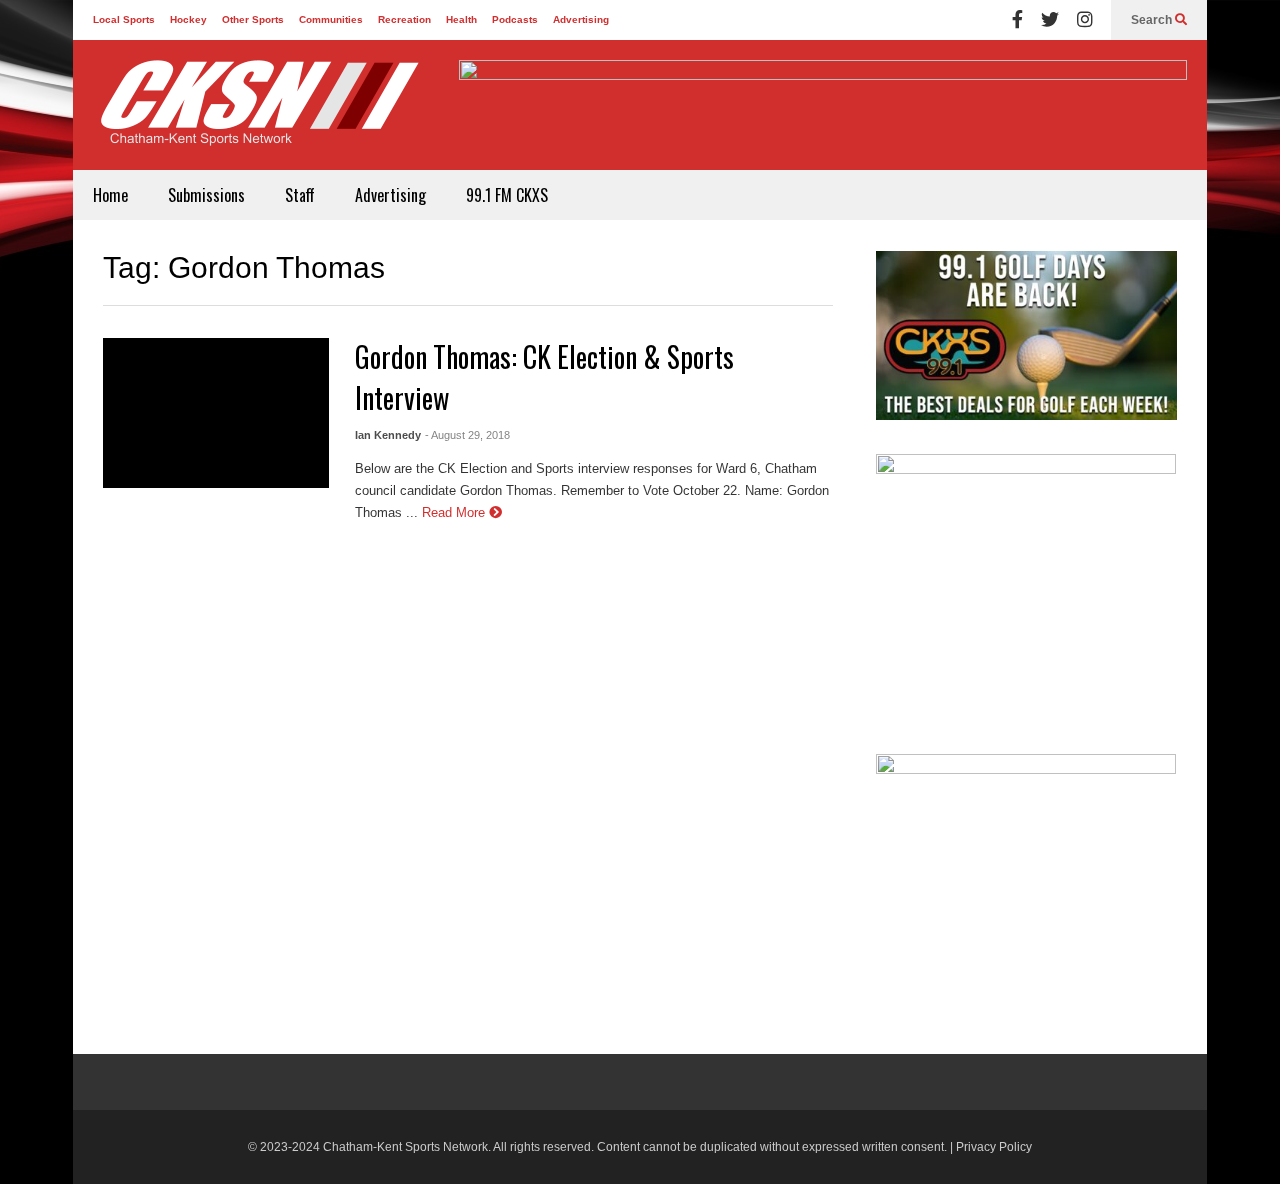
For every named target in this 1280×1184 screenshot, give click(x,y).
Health (461, 19)
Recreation (404, 19)
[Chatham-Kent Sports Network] (256, 113)
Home (110, 195)
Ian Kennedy (388, 435)
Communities (331, 19)
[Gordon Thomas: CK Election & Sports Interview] (216, 413)
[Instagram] (1085, 20)
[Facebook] (1017, 20)
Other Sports (253, 19)
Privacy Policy (994, 1147)
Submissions (206, 195)
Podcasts (515, 19)
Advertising (581, 19)
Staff (300, 195)
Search (1153, 20)
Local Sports (124, 19)
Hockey (188, 19)
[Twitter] (1050, 20)
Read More (455, 512)
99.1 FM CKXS (507, 195)
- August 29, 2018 (467, 435)
